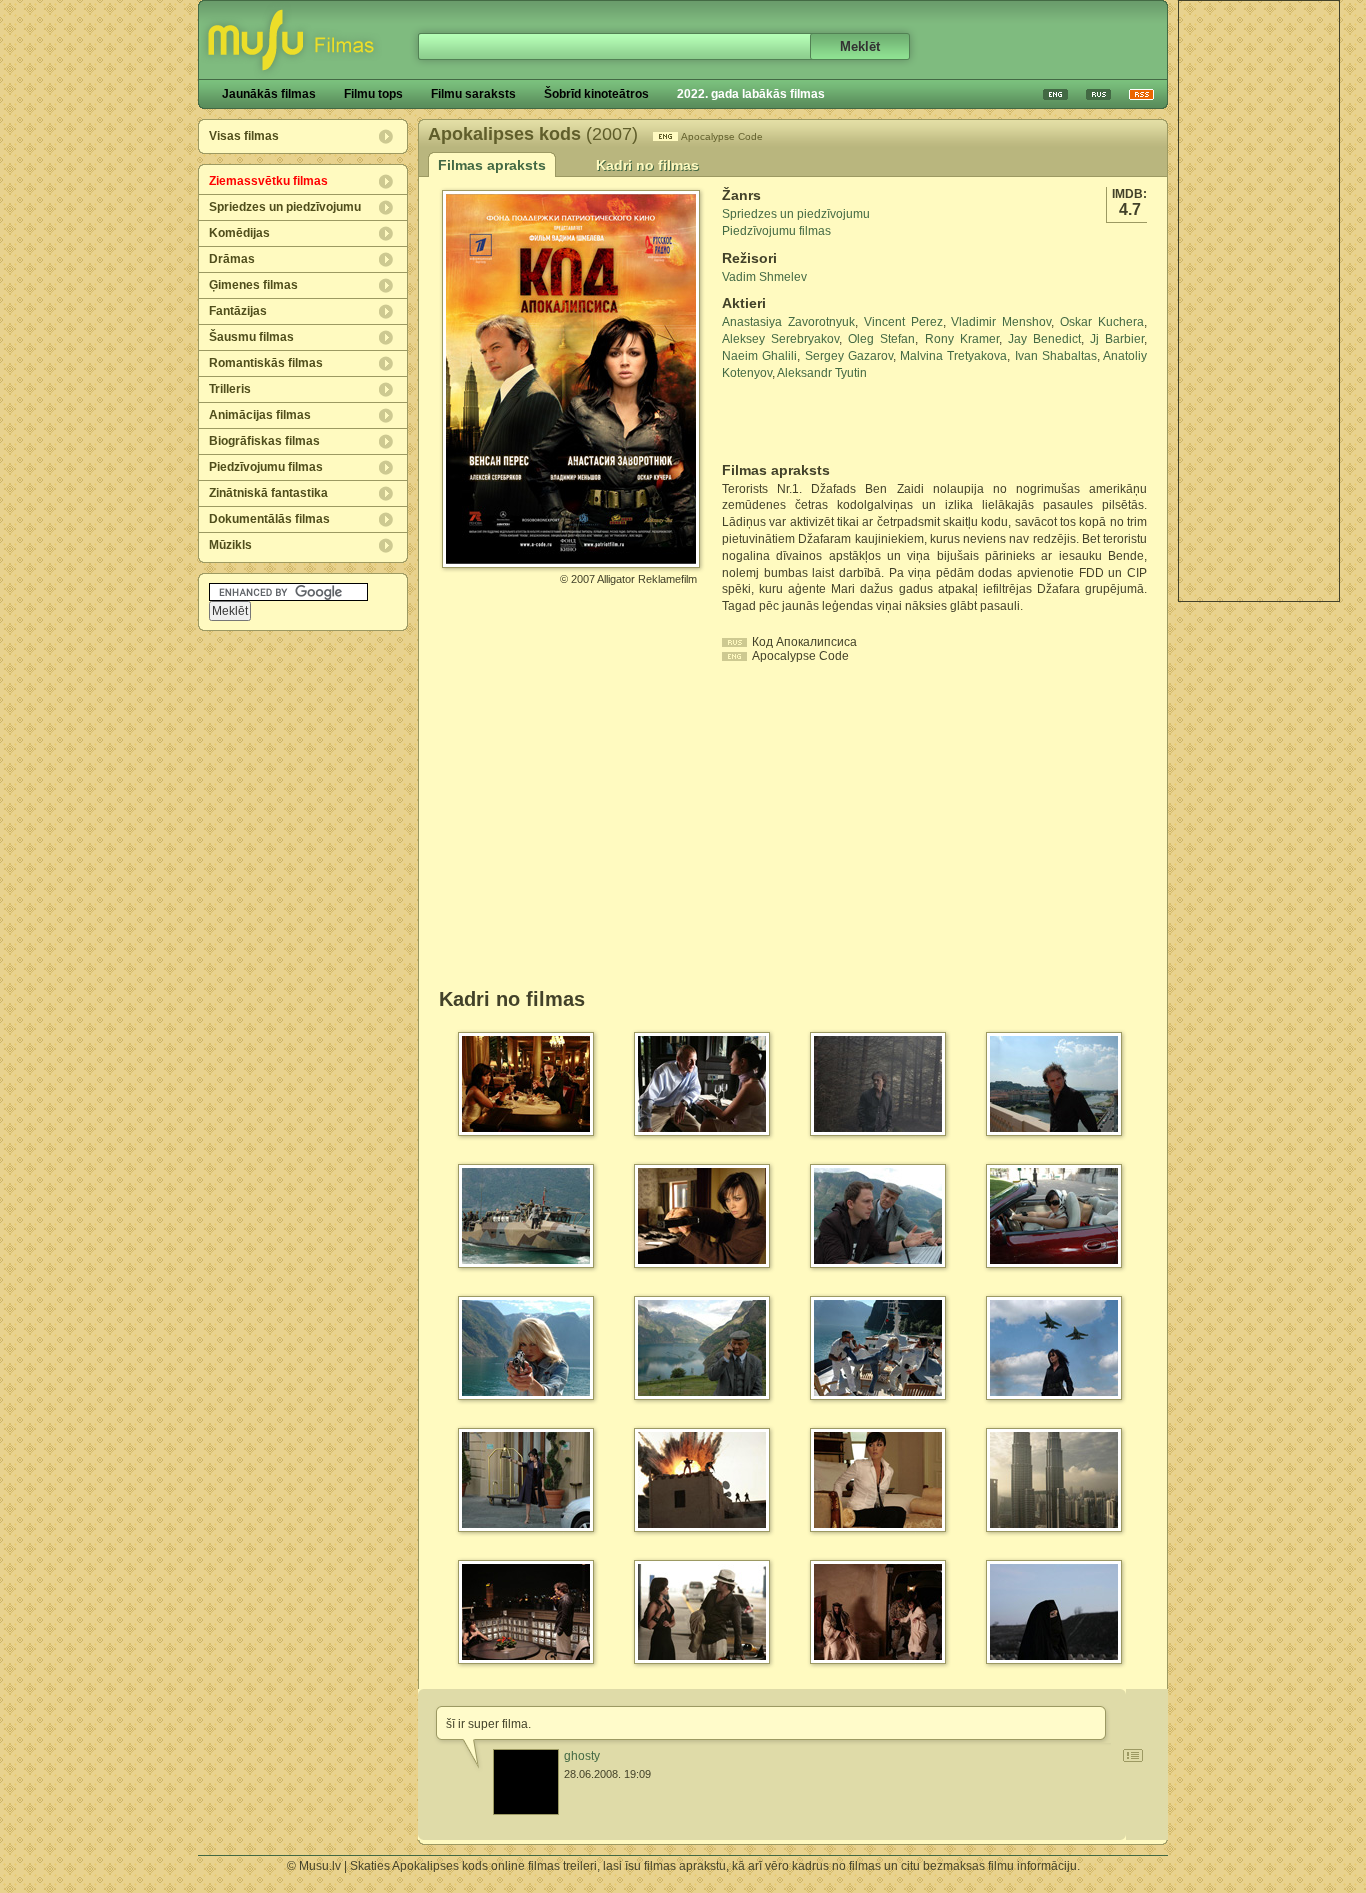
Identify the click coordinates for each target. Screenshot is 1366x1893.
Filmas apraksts (492, 165)
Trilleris (230, 389)
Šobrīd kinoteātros (596, 94)
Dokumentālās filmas (269, 519)
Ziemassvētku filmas (268, 181)
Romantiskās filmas (266, 363)
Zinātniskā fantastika (268, 493)
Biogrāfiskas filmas (264, 441)
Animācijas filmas (260, 415)
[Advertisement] (1259, 301)
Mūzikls (230, 545)
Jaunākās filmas (269, 94)
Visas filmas (244, 136)
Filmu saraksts (473, 94)
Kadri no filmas (647, 165)
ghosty (582, 1756)
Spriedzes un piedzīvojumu (285, 207)
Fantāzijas (238, 311)
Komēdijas (239, 233)
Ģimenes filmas (253, 285)
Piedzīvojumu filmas (266, 467)
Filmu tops (373, 94)
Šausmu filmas (251, 337)
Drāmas (232, 259)
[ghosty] (526, 1782)
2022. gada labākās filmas (751, 94)
